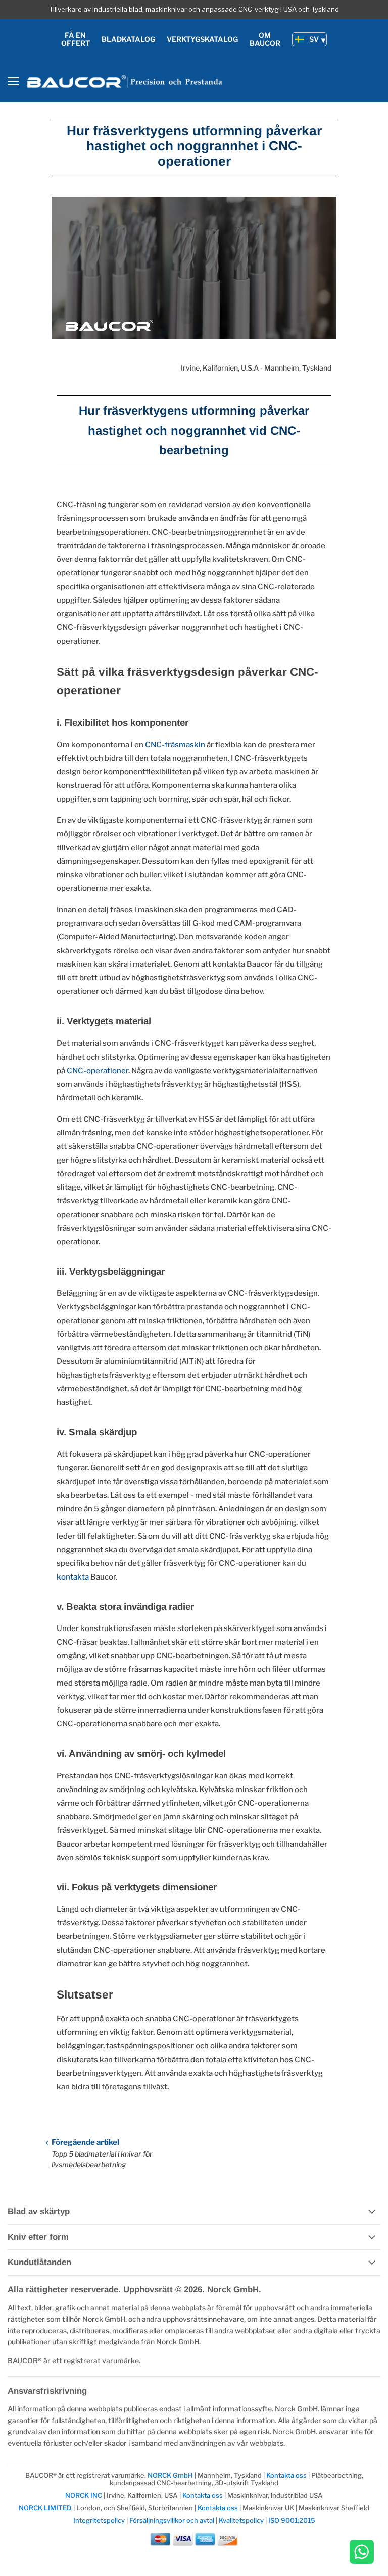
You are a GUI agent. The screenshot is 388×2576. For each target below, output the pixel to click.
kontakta (73, 1577)
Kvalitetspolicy (241, 2520)
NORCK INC (84, 2495)
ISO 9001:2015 (292, 2520)
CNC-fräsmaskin (176, 745)
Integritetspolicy (99, 2520)
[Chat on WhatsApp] (362, 2553)
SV (314, 39)
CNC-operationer (98, 1071)
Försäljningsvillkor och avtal (172, 2520)
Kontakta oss (286, 2475)
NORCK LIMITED (46, 2508)
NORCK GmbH (170, 2475)
